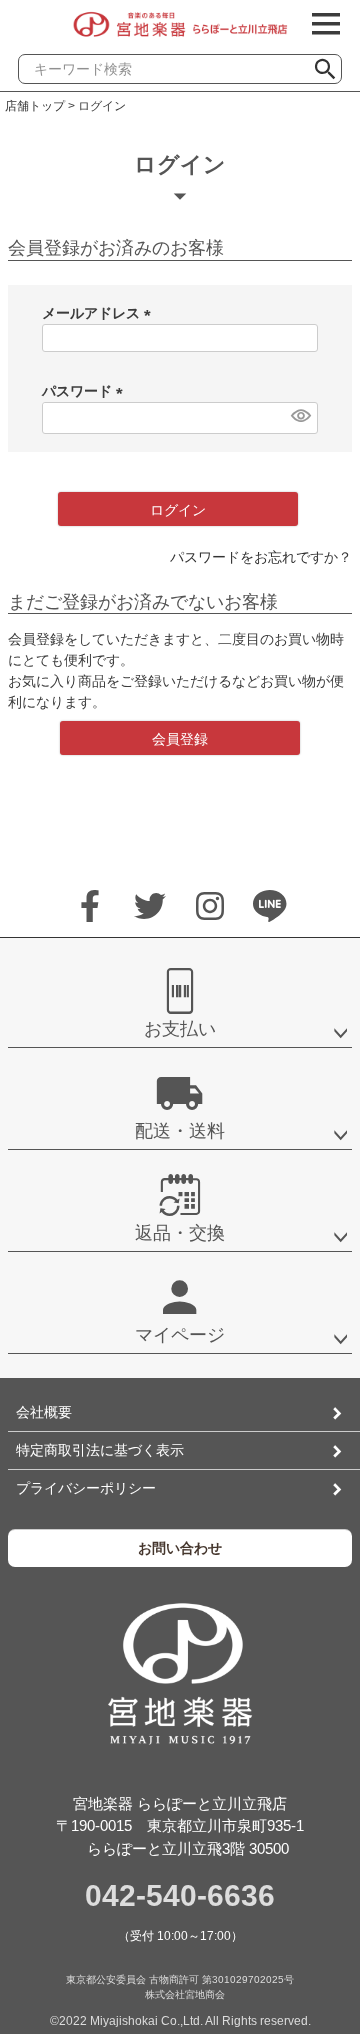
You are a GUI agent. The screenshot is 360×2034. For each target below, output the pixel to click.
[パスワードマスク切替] (299, 416)
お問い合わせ (180, 1548)
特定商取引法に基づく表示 (100, 1450)
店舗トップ (35, 106)
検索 (332, 63)
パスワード (86, 391)
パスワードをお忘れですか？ (261, 557)
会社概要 (44, 1412)
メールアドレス (100, 313)
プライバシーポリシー (86, 1488)
